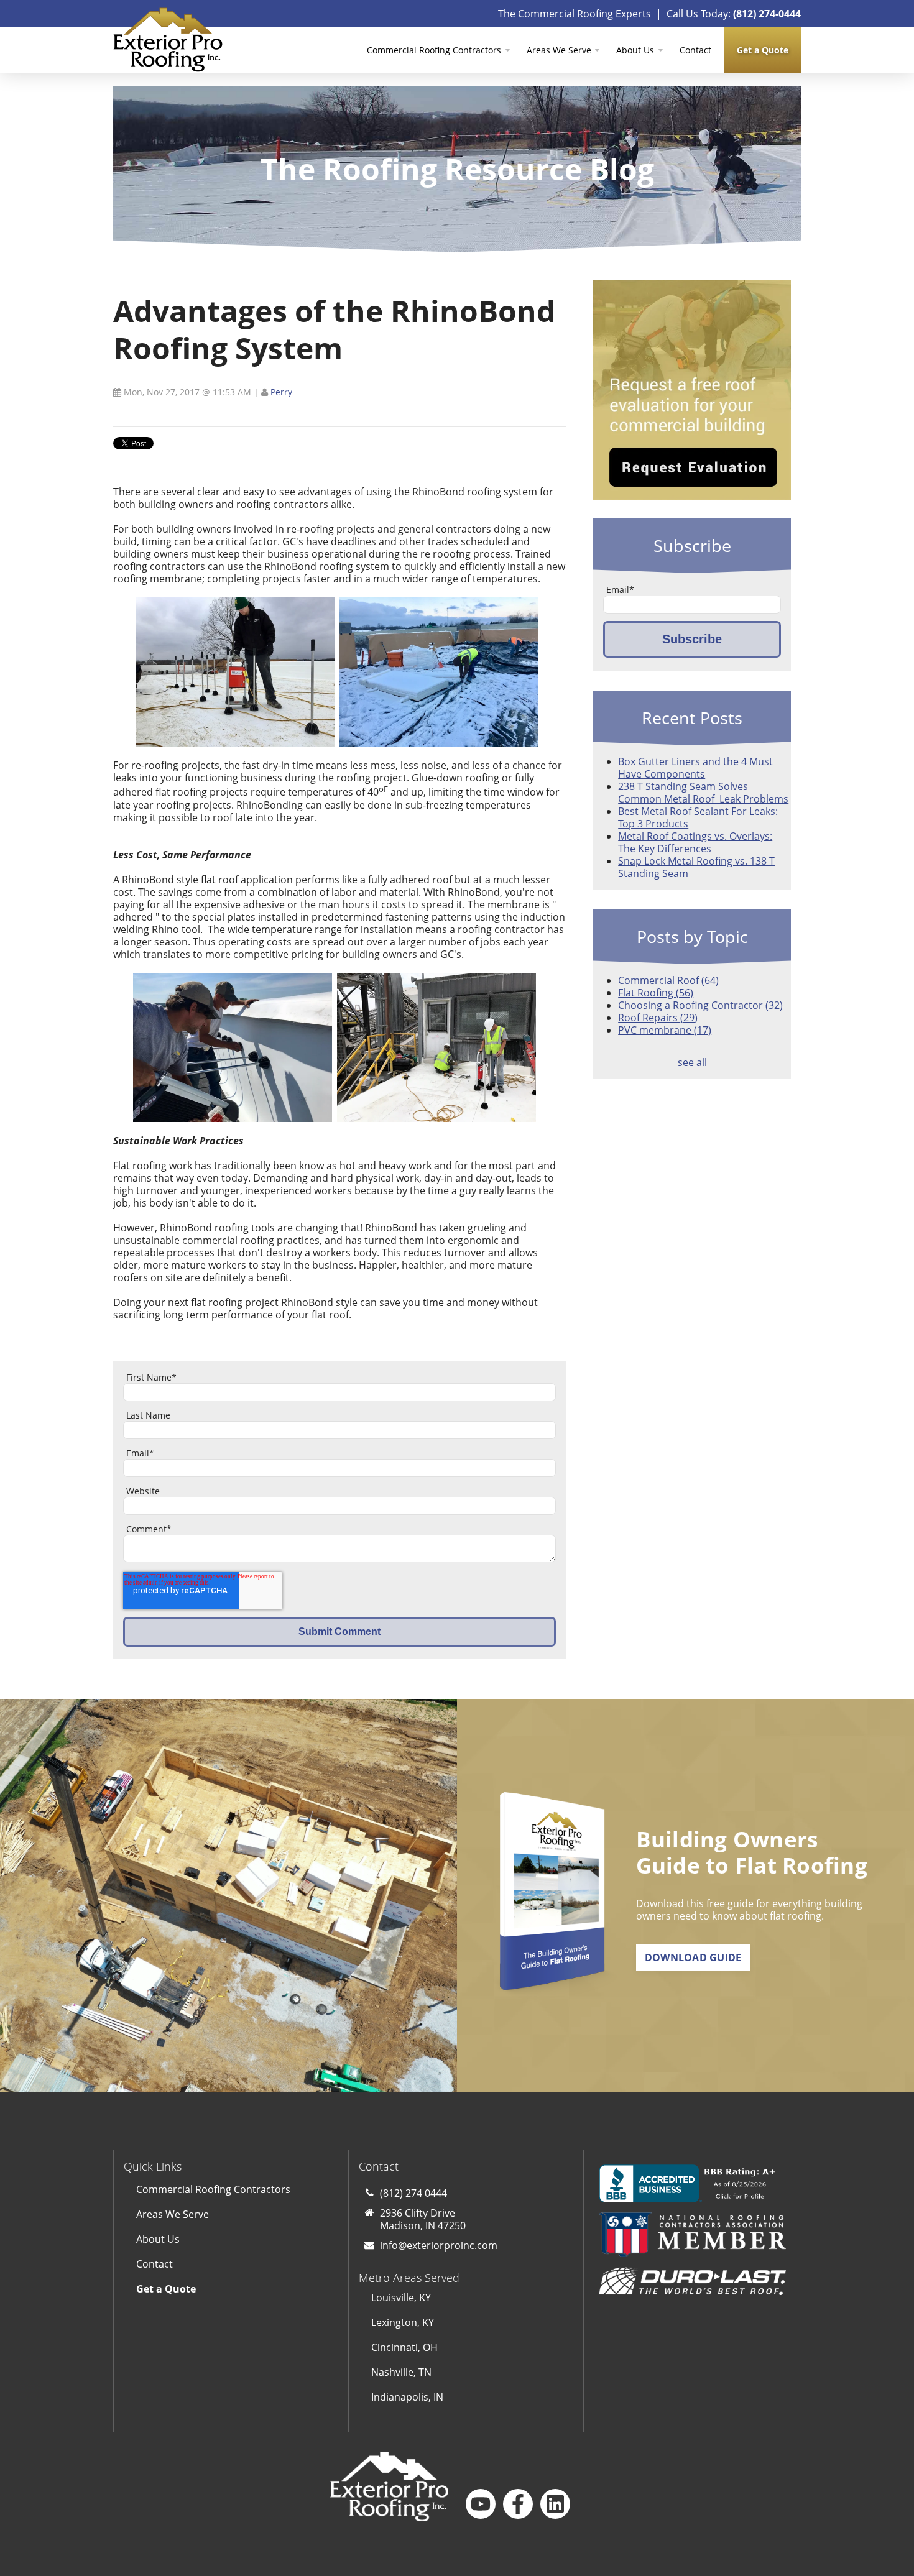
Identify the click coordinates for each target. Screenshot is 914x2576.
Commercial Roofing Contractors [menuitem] (434, 50)
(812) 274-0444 (767, 14)
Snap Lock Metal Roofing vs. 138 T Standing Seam (696, 867)
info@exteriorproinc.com (439, 2245)
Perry (281, 392)
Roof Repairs (658, 1018)
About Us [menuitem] (635, 50)
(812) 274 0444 (413, 2193)
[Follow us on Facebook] (518, 2504)
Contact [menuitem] (695, 50)
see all (692, 1062)
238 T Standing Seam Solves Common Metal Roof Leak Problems (703, 793)
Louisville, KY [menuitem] (401, 2298)
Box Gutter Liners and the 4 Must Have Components (695, 768)
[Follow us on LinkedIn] (555, 2504)
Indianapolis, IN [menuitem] (407, 2397)
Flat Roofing (656, 993)
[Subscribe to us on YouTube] (481, 2504)
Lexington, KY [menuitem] (403, 2322)
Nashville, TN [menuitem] (401, 2372)
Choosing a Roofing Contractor (700, 1005)
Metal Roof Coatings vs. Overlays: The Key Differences (695, 842)
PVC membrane (665, 1030)
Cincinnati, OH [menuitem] (404, 2347)
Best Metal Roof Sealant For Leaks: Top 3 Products (698, 817)
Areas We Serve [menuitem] (559, 50)
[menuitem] (762, 50)
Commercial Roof (668, 980)
